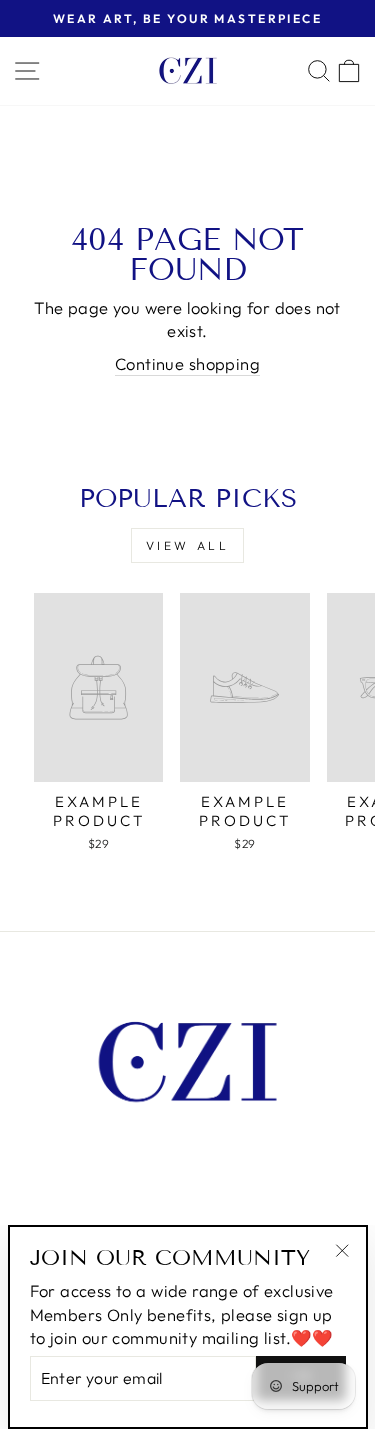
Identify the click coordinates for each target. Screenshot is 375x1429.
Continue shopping (187, 363)
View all (188, 545)
